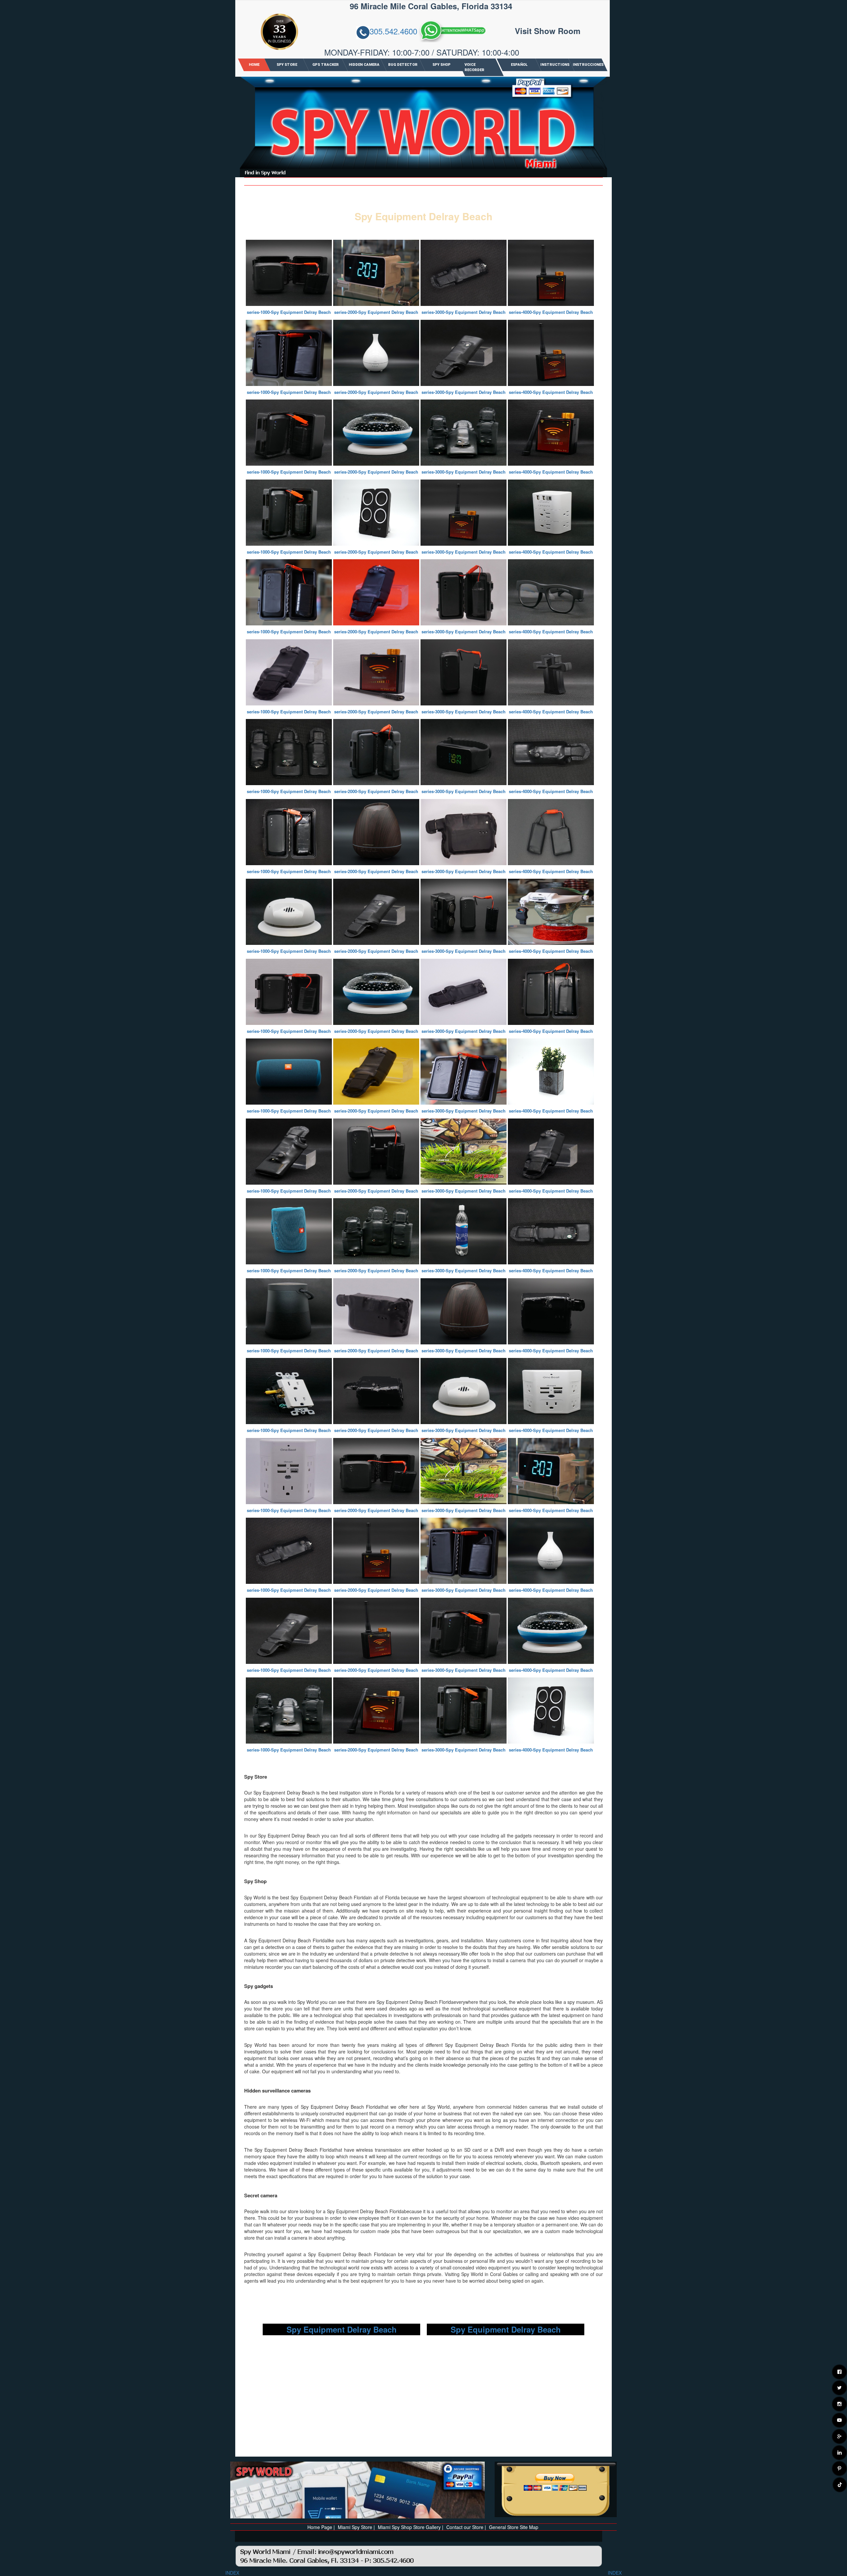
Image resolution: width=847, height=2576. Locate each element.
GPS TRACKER (325, 65)
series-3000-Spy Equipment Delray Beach (464, 312)
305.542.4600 (393, 31)
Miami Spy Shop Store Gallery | (411, 2527)
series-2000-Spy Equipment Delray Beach (376, 312)
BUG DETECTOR (403, 65)
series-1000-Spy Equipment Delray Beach (289, 312)
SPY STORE (287, 65)
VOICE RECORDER (474, 67)
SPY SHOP (442, 65)
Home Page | (321, 2527)
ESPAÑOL (519, 65)
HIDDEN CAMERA (364, 65)
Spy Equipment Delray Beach (342, 2329)
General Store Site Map (514, 2527)
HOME (254, 65)
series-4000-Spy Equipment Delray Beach (551, 312)
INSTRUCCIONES (588, 65)
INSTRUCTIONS (555, 65)
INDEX (232, 2573)
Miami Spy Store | (356, 2527)
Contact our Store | (466, 2527)
